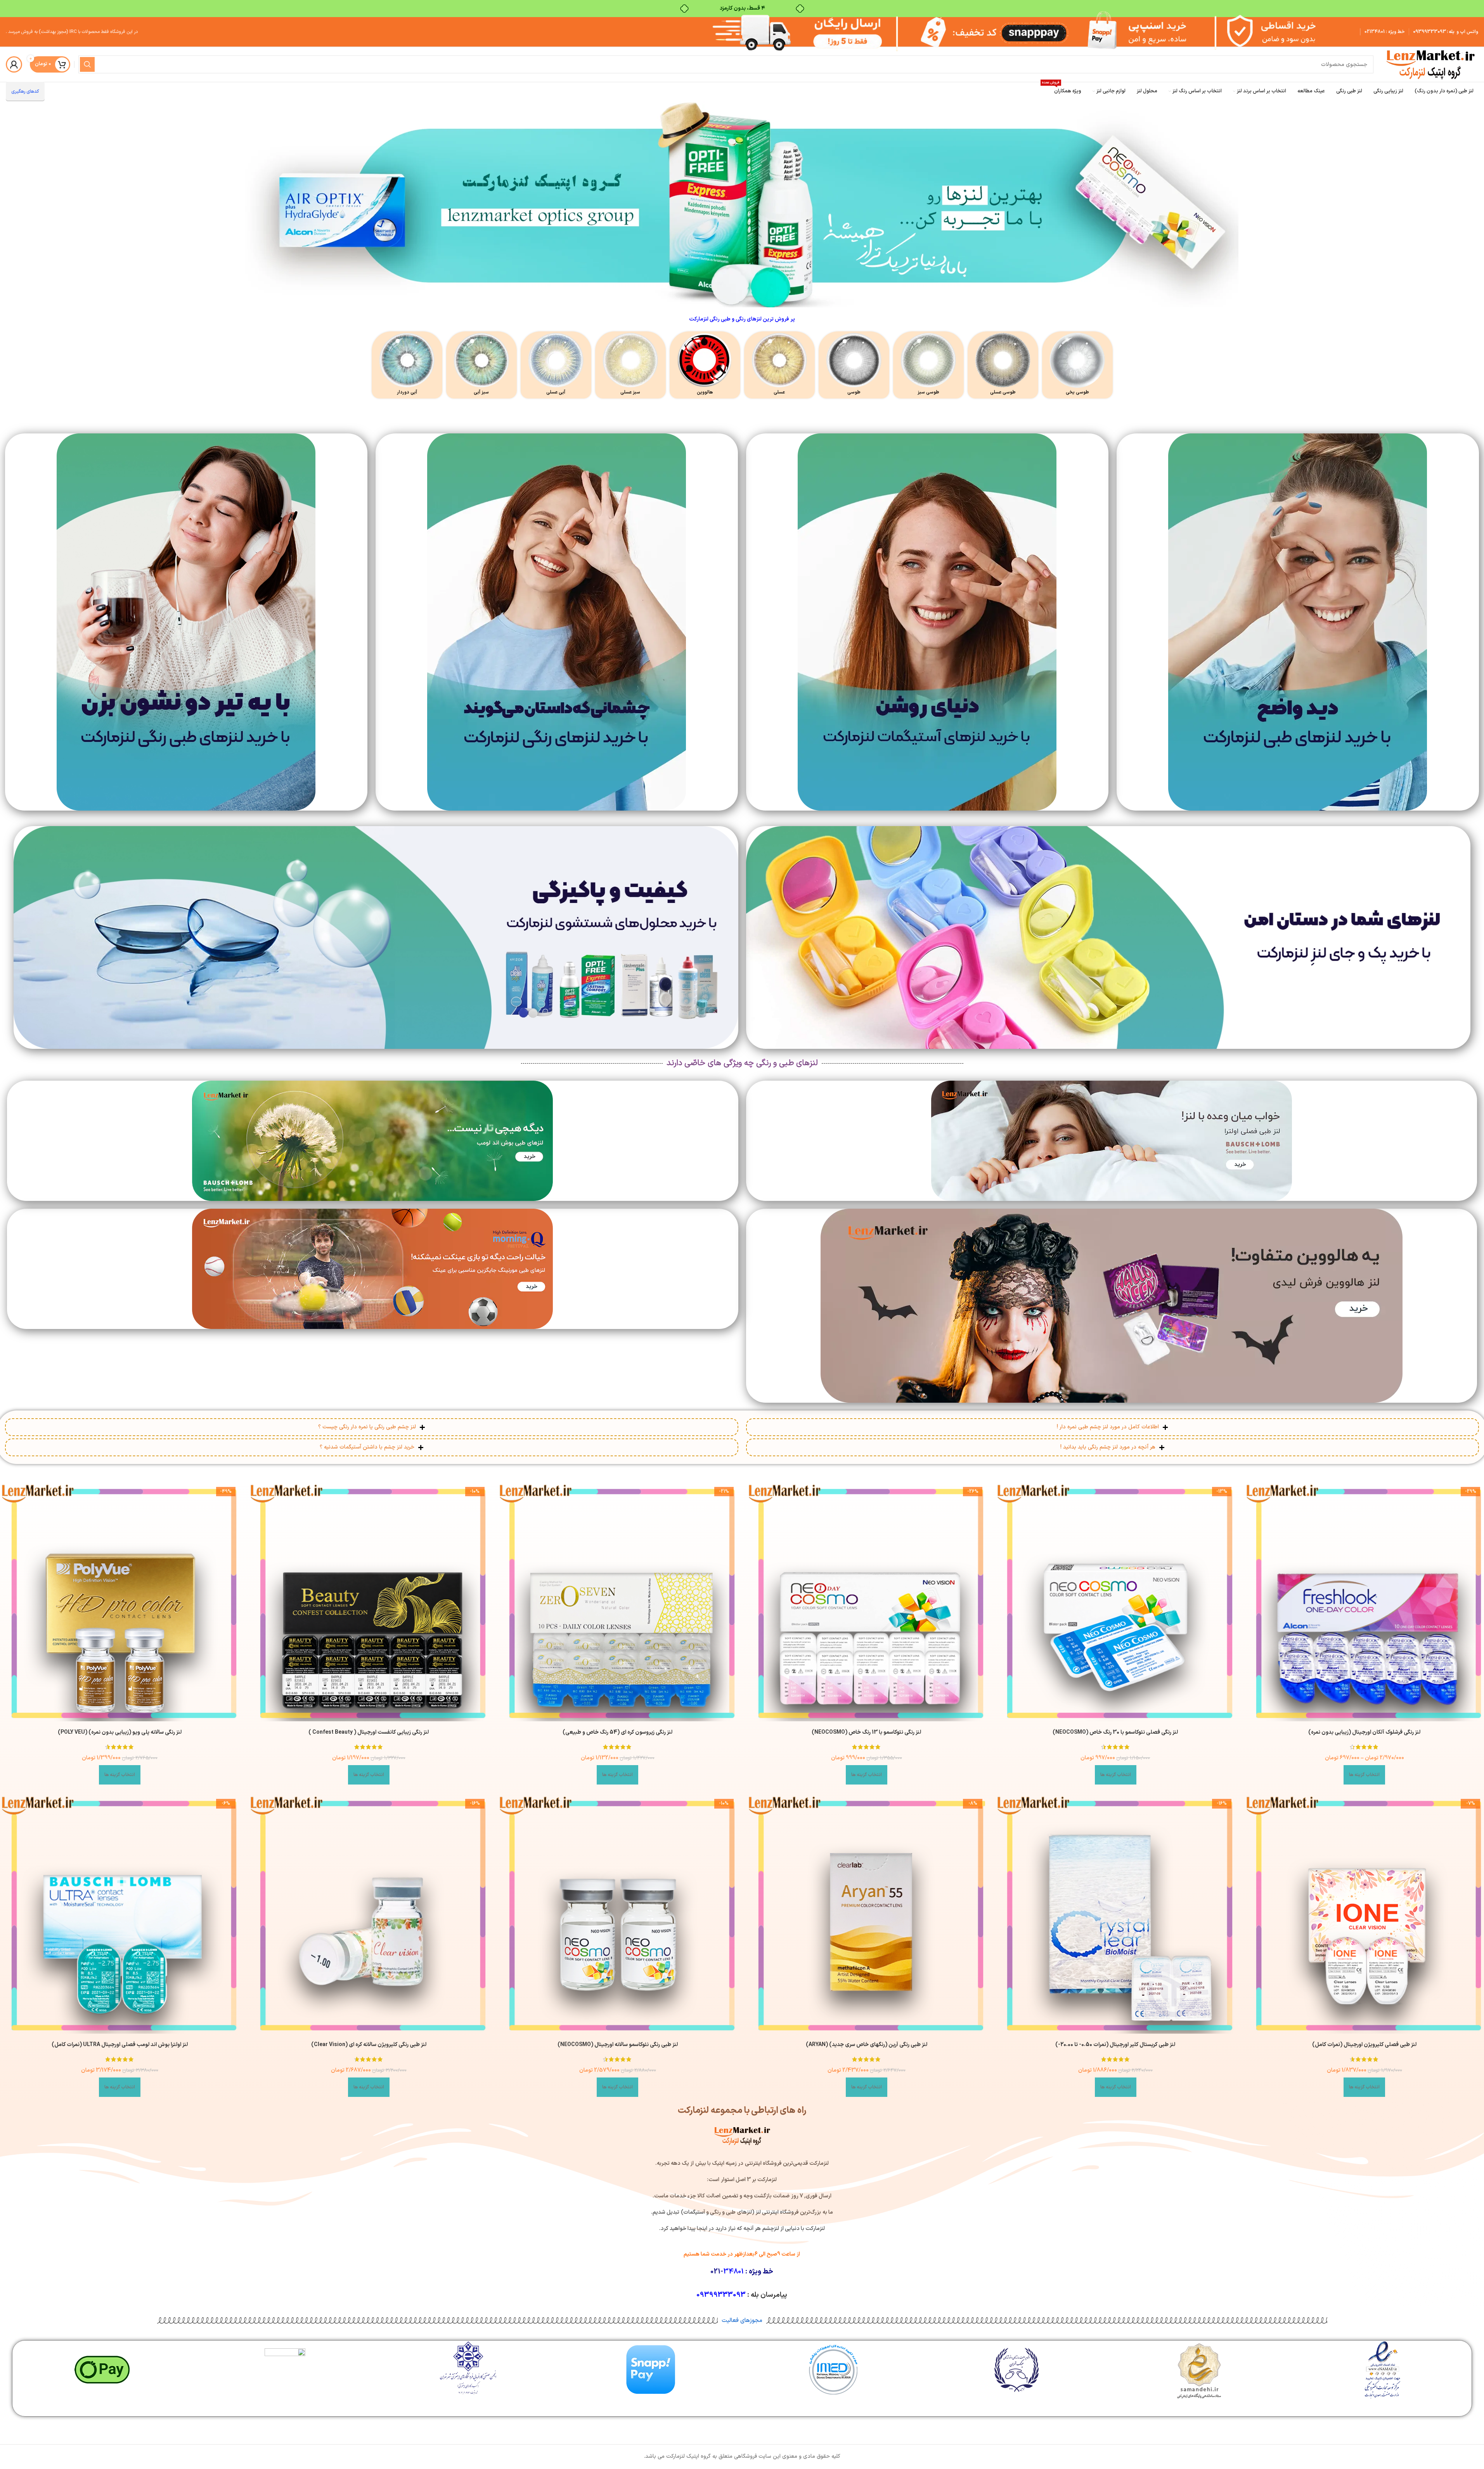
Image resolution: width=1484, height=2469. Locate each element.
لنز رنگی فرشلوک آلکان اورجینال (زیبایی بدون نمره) (1364, 1733)
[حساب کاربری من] (14, 64)
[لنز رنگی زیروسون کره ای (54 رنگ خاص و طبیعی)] (618, 1603)
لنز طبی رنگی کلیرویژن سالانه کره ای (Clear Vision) (369, 2045)
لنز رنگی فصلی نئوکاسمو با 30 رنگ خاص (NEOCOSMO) (1115, 1733)
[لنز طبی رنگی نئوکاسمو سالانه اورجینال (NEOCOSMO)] (618, 1915)
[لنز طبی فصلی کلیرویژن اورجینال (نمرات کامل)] (1365, 1915)
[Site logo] (1430, 64)
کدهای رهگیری (25, 92)
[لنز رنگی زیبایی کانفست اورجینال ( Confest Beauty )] (369, 1603)
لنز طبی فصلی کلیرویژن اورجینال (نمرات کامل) (1364, 2045)
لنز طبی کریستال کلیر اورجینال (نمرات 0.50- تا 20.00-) (1115, 2045)
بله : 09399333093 (1434, 32)
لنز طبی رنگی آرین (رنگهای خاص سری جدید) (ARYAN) (867, 2045)
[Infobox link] (1077, 365)
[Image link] (1298, 622)
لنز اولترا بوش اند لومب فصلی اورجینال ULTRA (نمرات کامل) (120, 2045)
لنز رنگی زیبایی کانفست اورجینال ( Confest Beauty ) (369, 1733)
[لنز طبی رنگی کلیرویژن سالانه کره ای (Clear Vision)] (369, 1915)
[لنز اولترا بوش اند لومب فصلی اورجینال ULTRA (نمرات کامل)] (120, 1915)
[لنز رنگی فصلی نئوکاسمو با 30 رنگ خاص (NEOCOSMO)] (1115, 1603)
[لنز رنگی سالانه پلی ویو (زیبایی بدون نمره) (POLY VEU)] (120, 1603)
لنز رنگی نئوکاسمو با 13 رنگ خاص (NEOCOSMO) (866, 1733)
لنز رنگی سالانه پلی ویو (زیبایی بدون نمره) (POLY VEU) (120, 1733)
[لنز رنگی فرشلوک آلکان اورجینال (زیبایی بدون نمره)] (1365, 1603)
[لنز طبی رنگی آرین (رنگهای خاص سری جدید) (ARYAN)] (867, 1915)
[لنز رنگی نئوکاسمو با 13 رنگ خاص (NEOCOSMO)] (867, 1603)
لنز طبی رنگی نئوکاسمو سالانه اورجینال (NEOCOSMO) (618, 2045)
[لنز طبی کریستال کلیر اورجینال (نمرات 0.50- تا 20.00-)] (1115, 1915)
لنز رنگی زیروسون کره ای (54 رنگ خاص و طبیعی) (617, 1733)
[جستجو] (87, 64)
